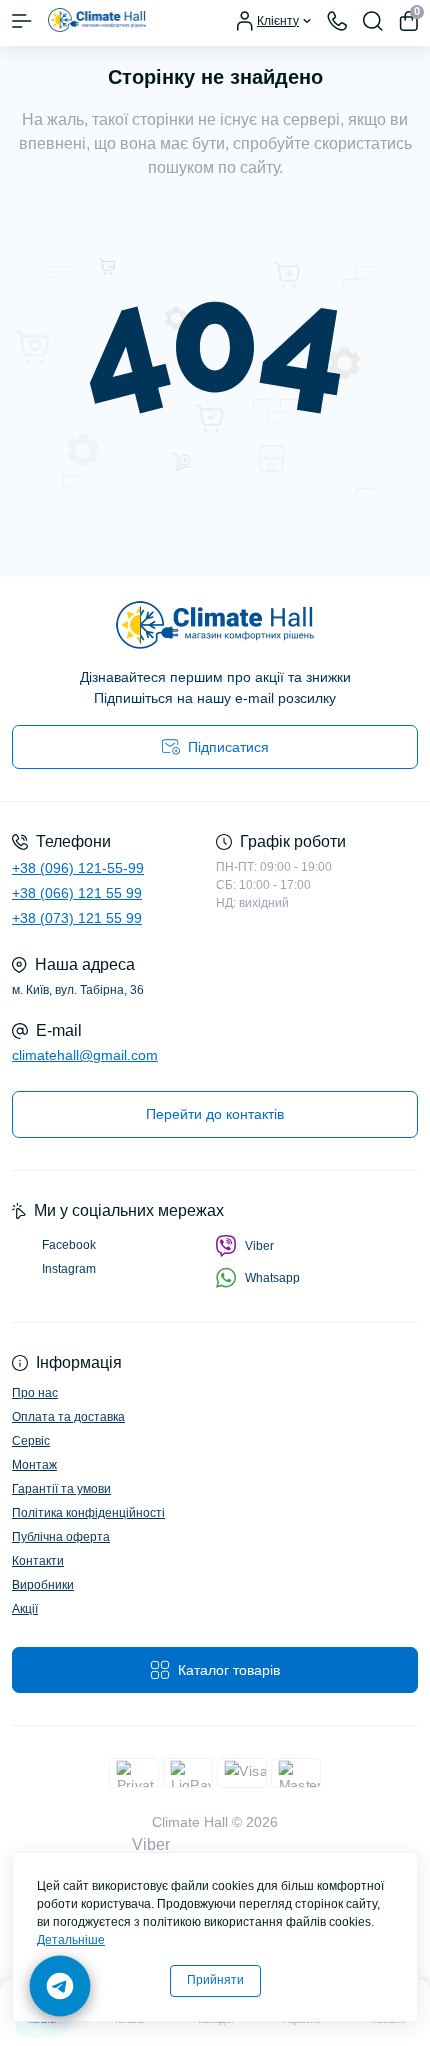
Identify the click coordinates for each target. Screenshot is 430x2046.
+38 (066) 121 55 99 (77, 893)
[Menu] (22, 21)
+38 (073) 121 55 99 (77, 918)
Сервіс (31, 1441)
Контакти (38, 1561)
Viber (259, 1246)
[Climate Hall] (215, 626)
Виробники (43, 1585)
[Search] (373, 21)
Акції (25, 1609)
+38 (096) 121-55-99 (78, 868)
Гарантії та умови (61, 1489)
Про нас (35, 1393)
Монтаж (34, 1465)
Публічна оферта (61, 1537)
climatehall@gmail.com (85, 1055)
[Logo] (97, 20)
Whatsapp (272, 1278)
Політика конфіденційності (88, 1513)
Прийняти (215, 1980)
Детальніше (71, 1940)
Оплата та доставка (68, 1417)
